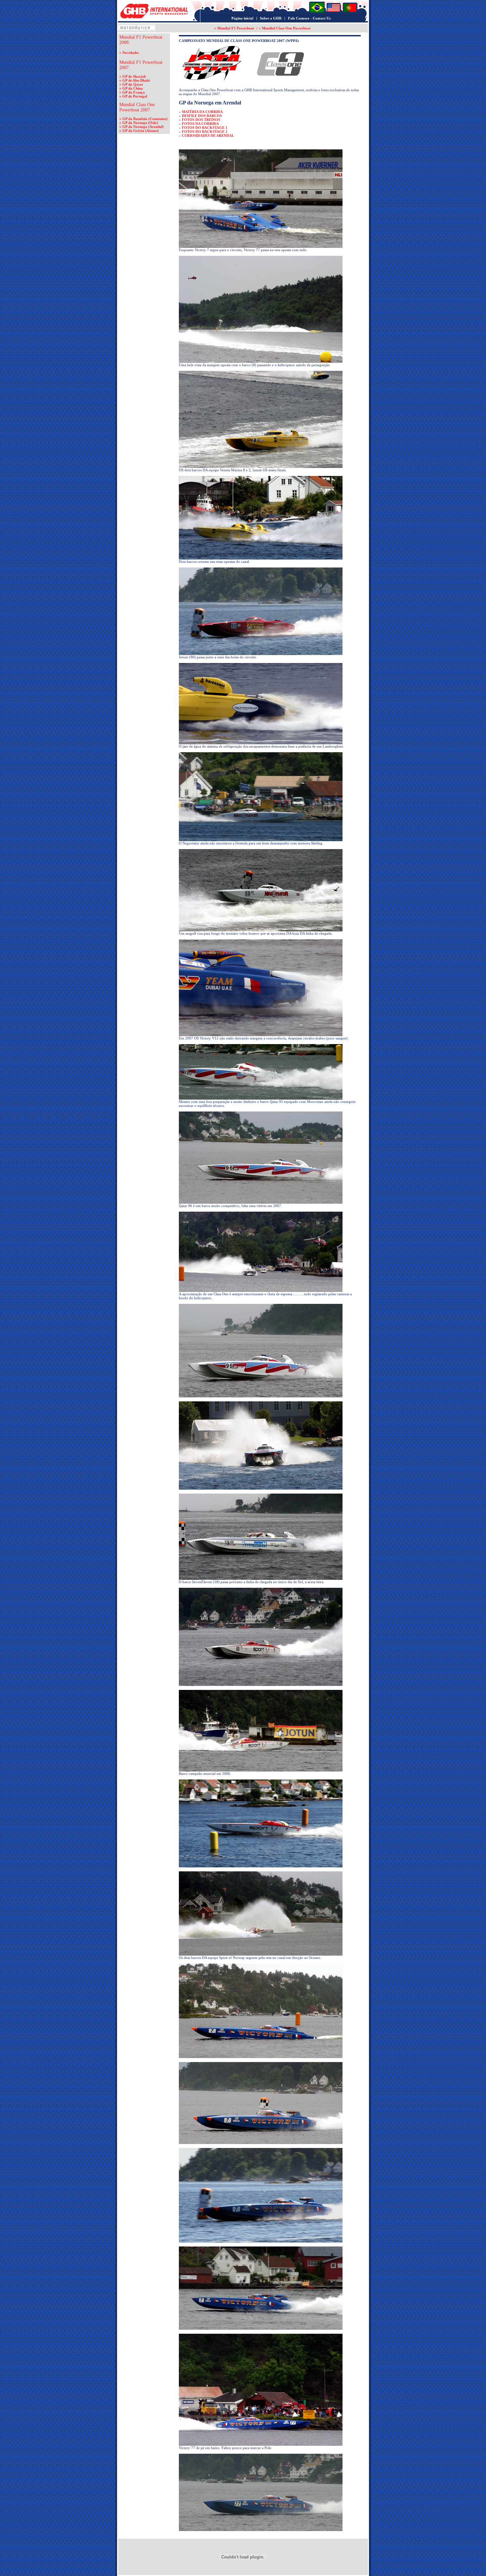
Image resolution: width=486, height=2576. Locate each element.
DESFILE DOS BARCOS (202, 116)
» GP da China (131, 88)
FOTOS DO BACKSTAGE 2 (205, 132)
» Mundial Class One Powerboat (285, 28)
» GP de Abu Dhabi (135, 80)
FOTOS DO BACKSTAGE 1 (205, 128)
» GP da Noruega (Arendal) (142, 127)
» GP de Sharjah (133, 76)
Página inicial (242, 18)
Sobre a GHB (271, 18)
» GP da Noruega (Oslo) (139, 123)
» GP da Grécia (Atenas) (139, 131)
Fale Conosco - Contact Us (309, 18)
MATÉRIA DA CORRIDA (202, 112)
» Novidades (129, 53)
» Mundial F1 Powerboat (234, 28)
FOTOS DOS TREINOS (201, 120)
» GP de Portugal (133, 96)
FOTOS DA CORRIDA (200, 124)
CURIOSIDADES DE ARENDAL (208, 136)
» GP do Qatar (131, 84)
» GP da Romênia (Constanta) (143, 119)
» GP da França (132, 92)
